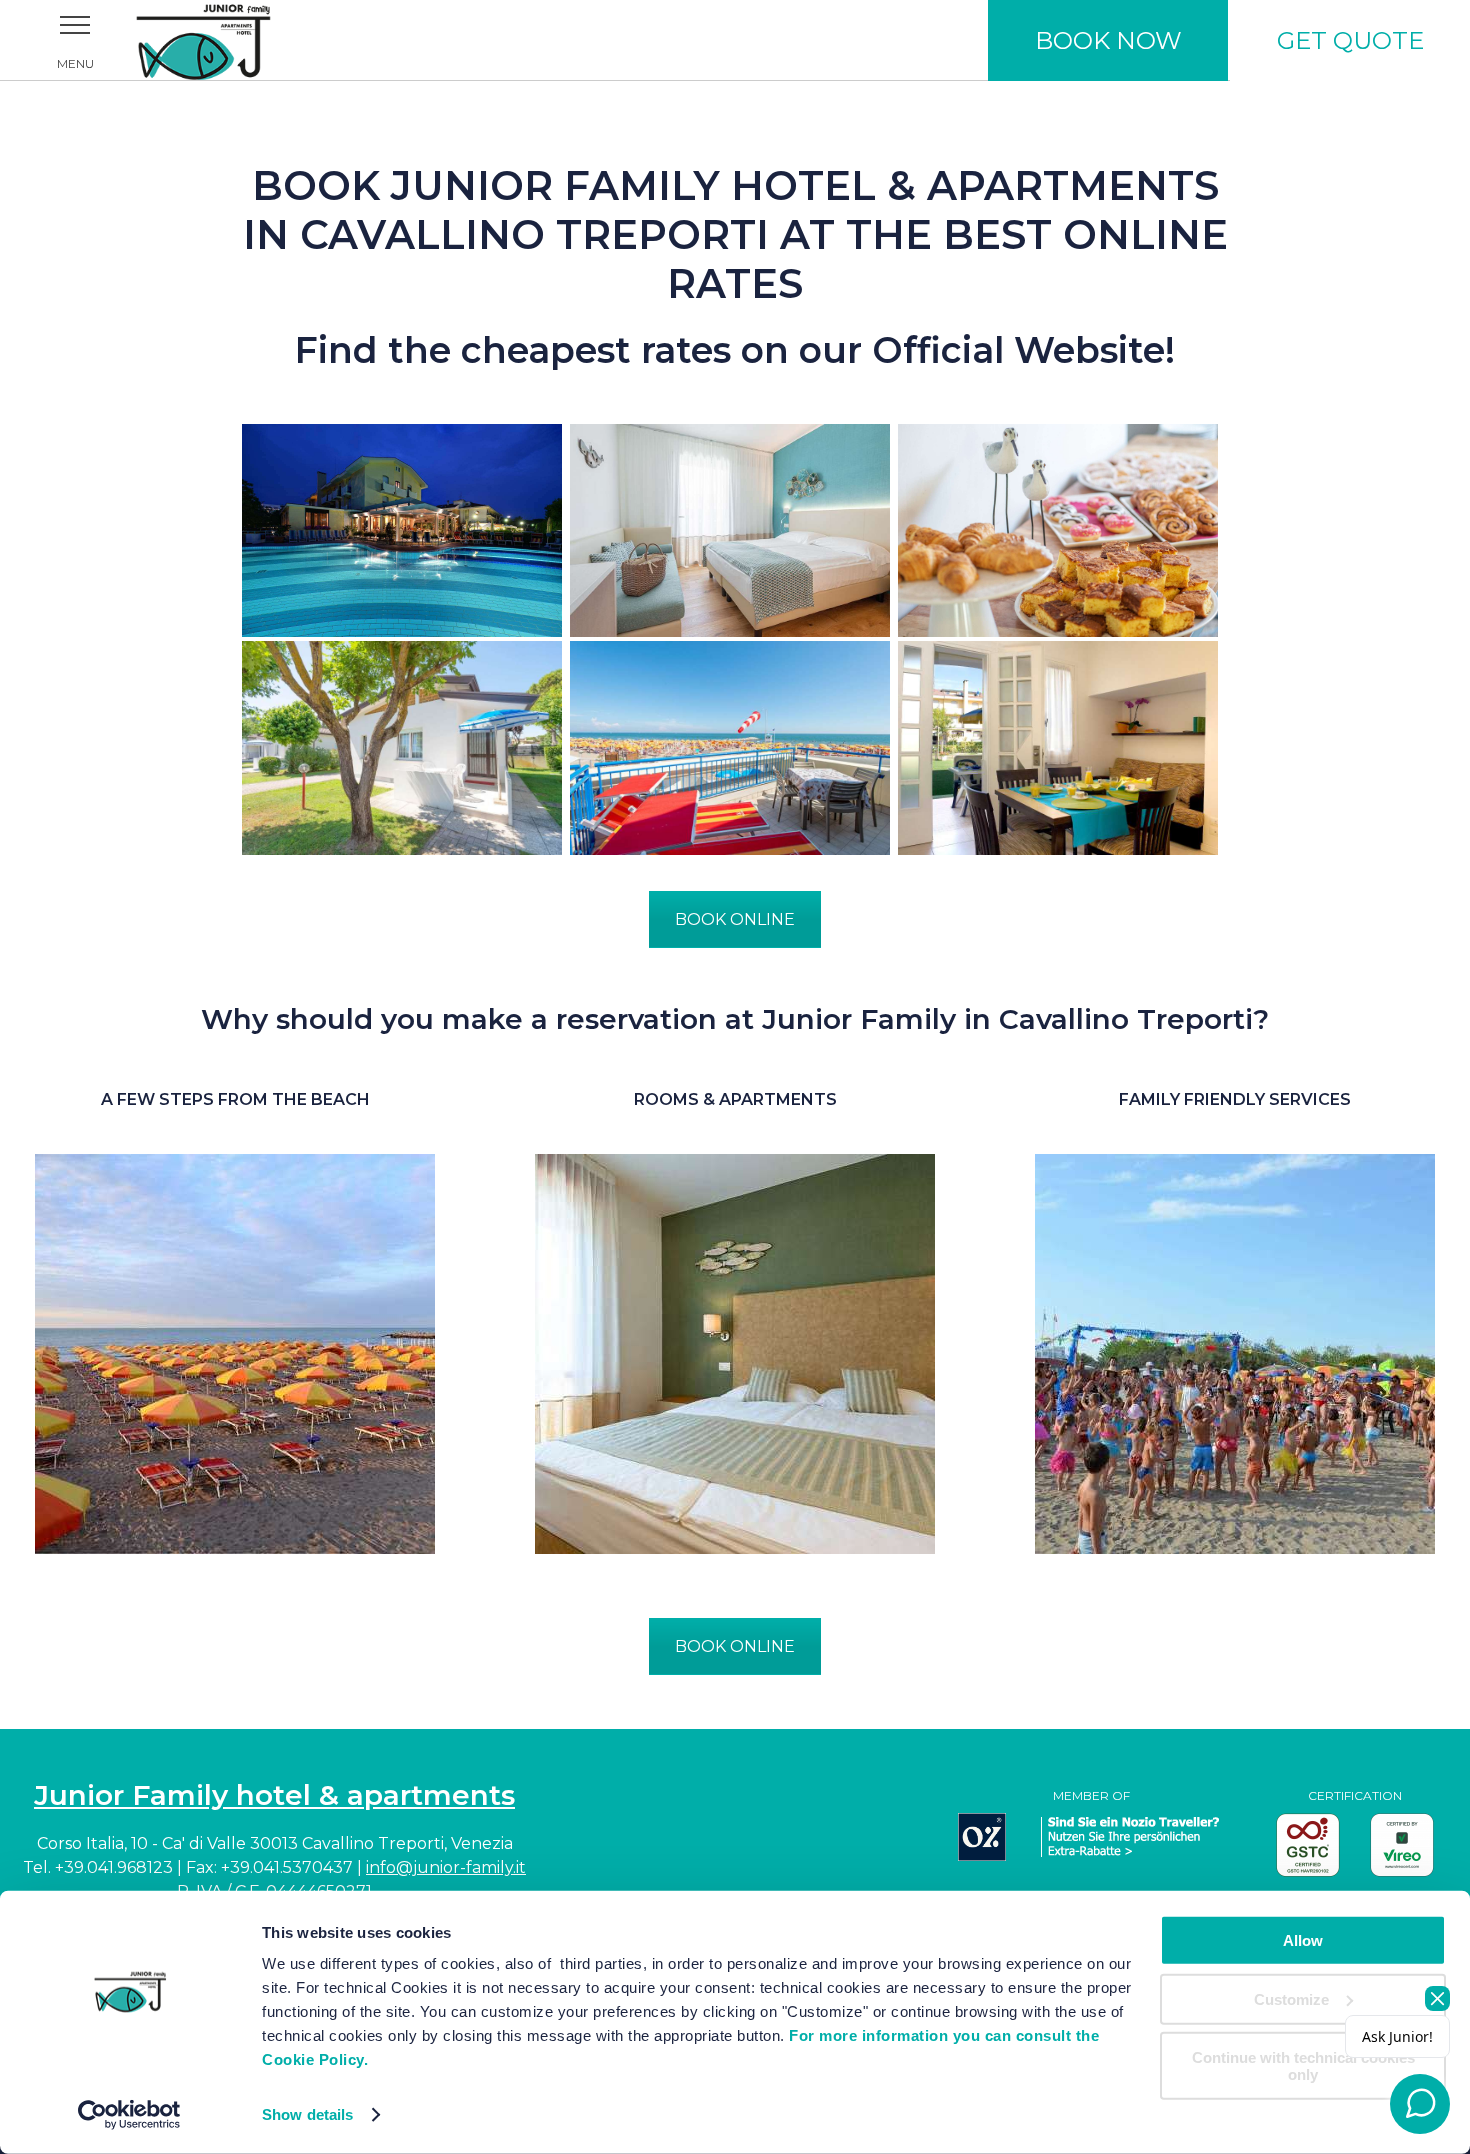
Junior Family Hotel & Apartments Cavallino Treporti (230, 40)
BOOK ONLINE (735, 919)
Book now (1108, 40)
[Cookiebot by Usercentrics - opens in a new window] (129, 2115)
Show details (307, 2114)
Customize (1291, 1998)
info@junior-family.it (446, 1867)
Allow (1303, 1940)
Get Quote (1350, 40)
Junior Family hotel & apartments (274, 1795)
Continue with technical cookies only (1303, 2066)
